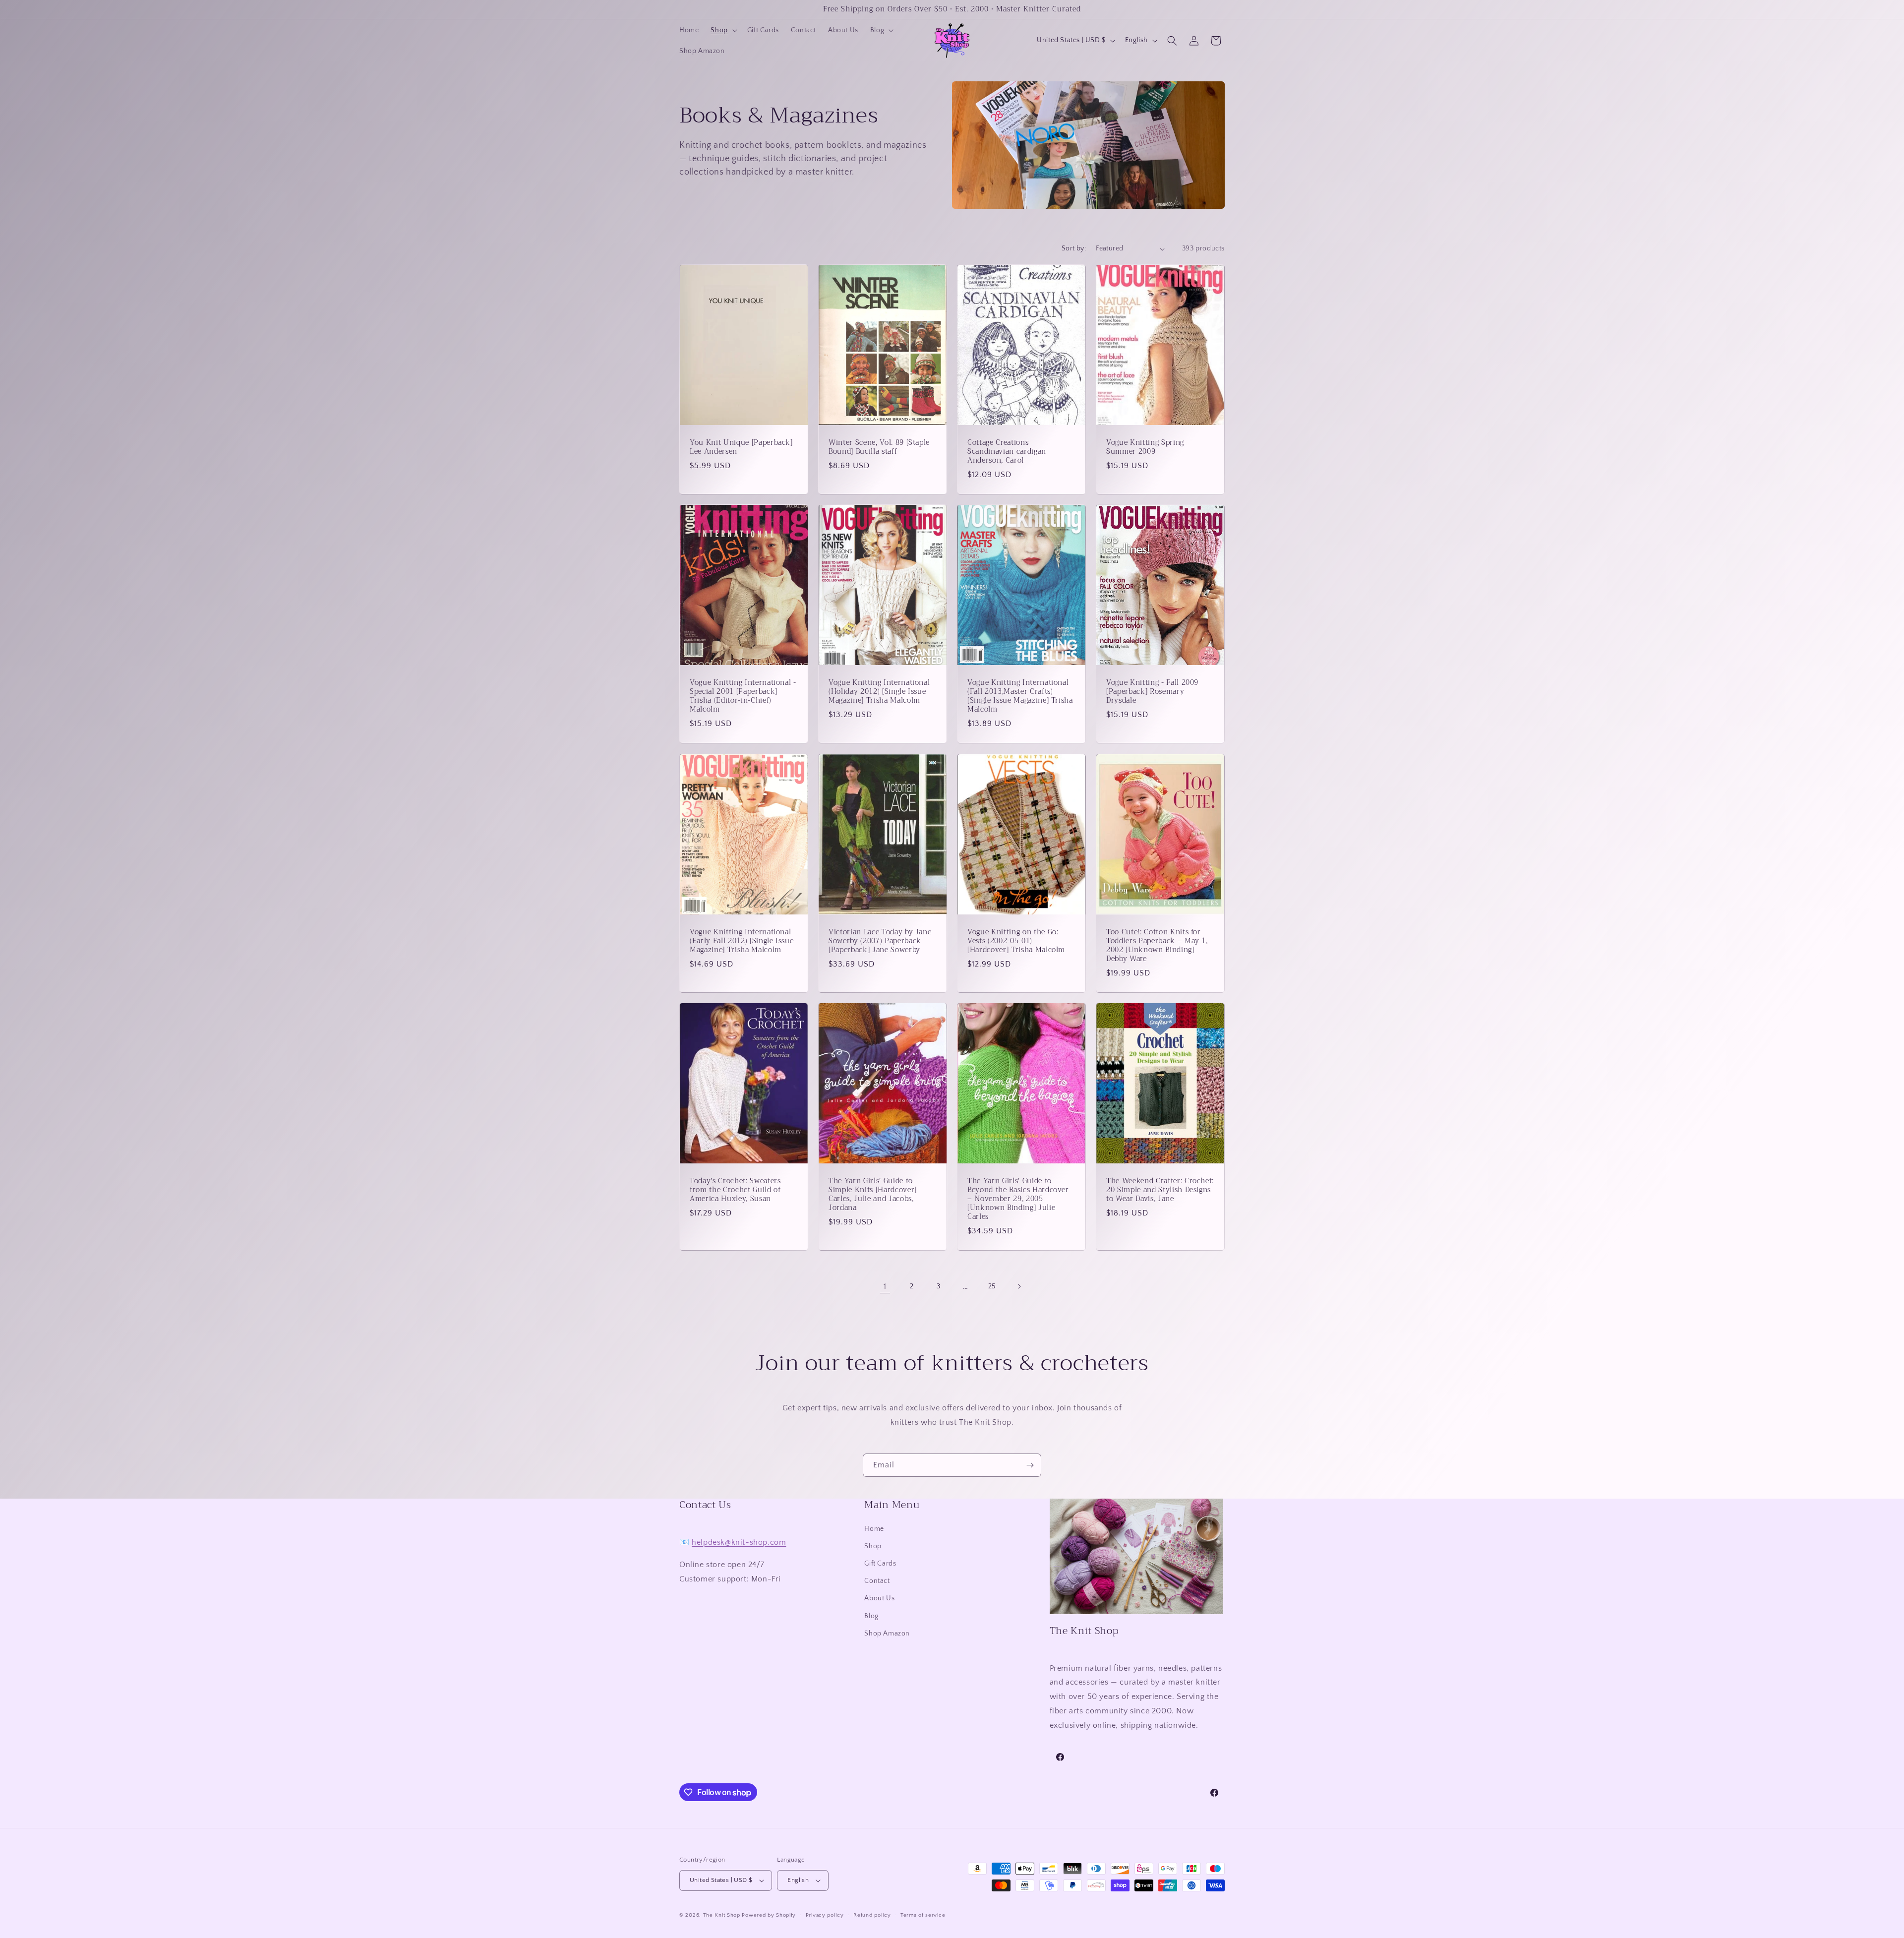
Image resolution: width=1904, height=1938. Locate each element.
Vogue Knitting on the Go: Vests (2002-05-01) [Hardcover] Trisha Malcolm (1016, 941)
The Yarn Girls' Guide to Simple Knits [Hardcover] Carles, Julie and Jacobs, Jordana (873, 1194)
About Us (879, 1598)
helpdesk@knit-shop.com (739, 1542)
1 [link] (885, 1286)
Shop (873, 1546)
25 (992, 1286)
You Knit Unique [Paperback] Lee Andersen (741, 447)
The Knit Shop (722, 1915)
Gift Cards (880, 1564)
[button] (723, 30)
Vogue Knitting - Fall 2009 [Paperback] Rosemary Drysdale (1152, 692)
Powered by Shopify (769, 1915)
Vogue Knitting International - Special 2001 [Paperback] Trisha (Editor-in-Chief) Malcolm (743, 696)
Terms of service (923, 1915)
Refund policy (872, 1915)
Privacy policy (825, 1915)
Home (874, 1529)
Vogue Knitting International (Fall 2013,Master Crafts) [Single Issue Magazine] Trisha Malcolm (1020, 696)
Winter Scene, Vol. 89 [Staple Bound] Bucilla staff (879, 447)
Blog (871, 1616)
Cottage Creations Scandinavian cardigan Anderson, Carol (1007, 452)
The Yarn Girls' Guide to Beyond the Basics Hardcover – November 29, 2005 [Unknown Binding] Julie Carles (1018, 1199)
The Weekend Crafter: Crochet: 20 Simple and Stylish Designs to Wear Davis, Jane (1160, 1190)
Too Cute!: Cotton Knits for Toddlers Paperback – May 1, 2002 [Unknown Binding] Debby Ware (1157, 945)
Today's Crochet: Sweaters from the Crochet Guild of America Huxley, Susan (735, 1190)
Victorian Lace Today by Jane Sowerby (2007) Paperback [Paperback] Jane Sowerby (880, 941)
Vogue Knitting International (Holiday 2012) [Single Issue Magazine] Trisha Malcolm (879, 692)
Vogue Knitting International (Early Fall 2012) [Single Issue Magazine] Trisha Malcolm (742, 941)
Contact (877, 1581)
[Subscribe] (1030, 1465)
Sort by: (1074, 248)
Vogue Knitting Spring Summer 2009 (1145, 447)
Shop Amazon (887, 1634)
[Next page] (1019, 1286)
